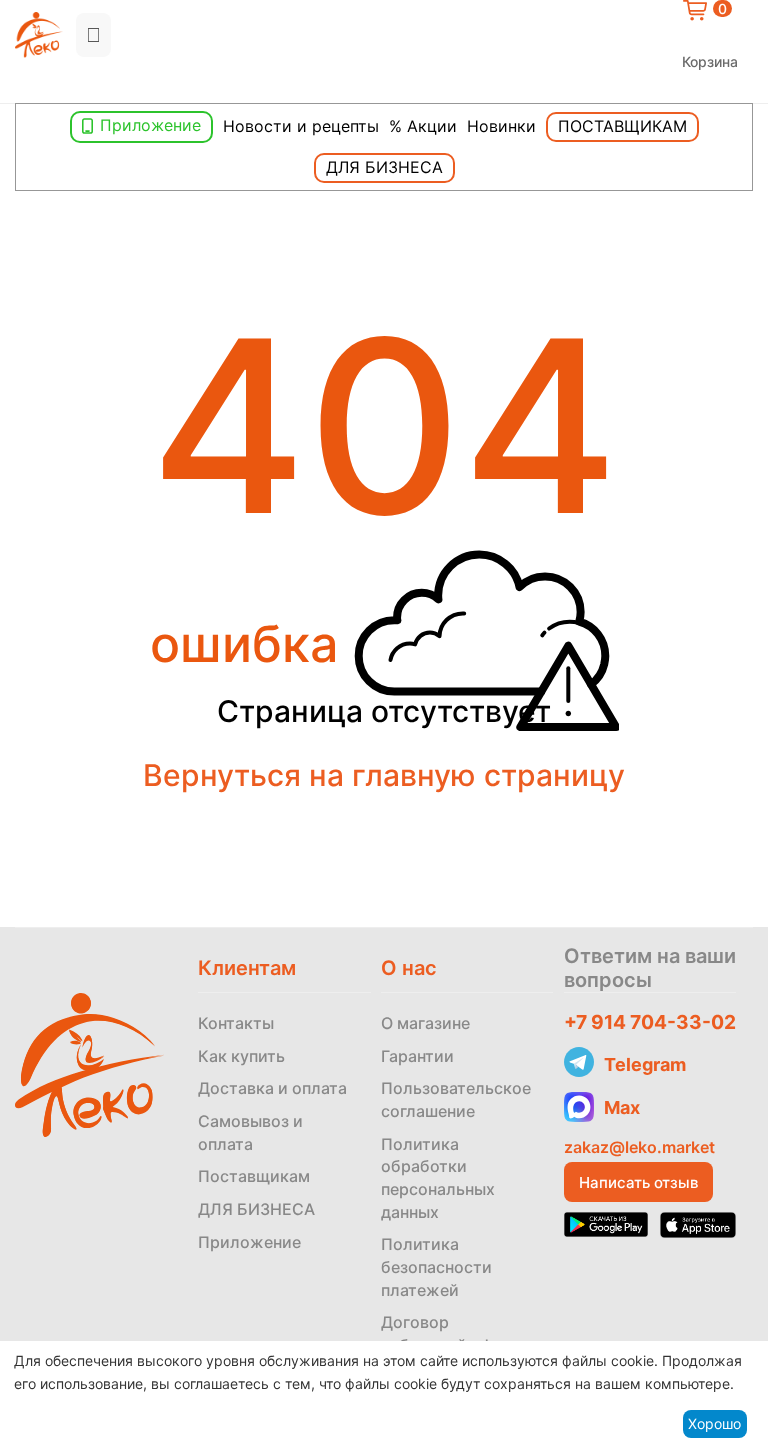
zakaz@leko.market (639, 1147)
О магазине (425, 1023)
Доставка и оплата (272, 1088)
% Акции (423, 126)
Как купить (241, 1056)
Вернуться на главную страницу (384, 775)
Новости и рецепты (301, 126)
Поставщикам (622, 126)
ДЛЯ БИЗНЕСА (256, 1209)
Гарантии (417, 1056)
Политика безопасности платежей (436, 1266)
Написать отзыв (638, 1182)
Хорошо (714, 1423)
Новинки (501, 126)
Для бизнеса (384, 167)
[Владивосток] (20, 86)
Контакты (236, 1023)
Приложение (150, 125)
